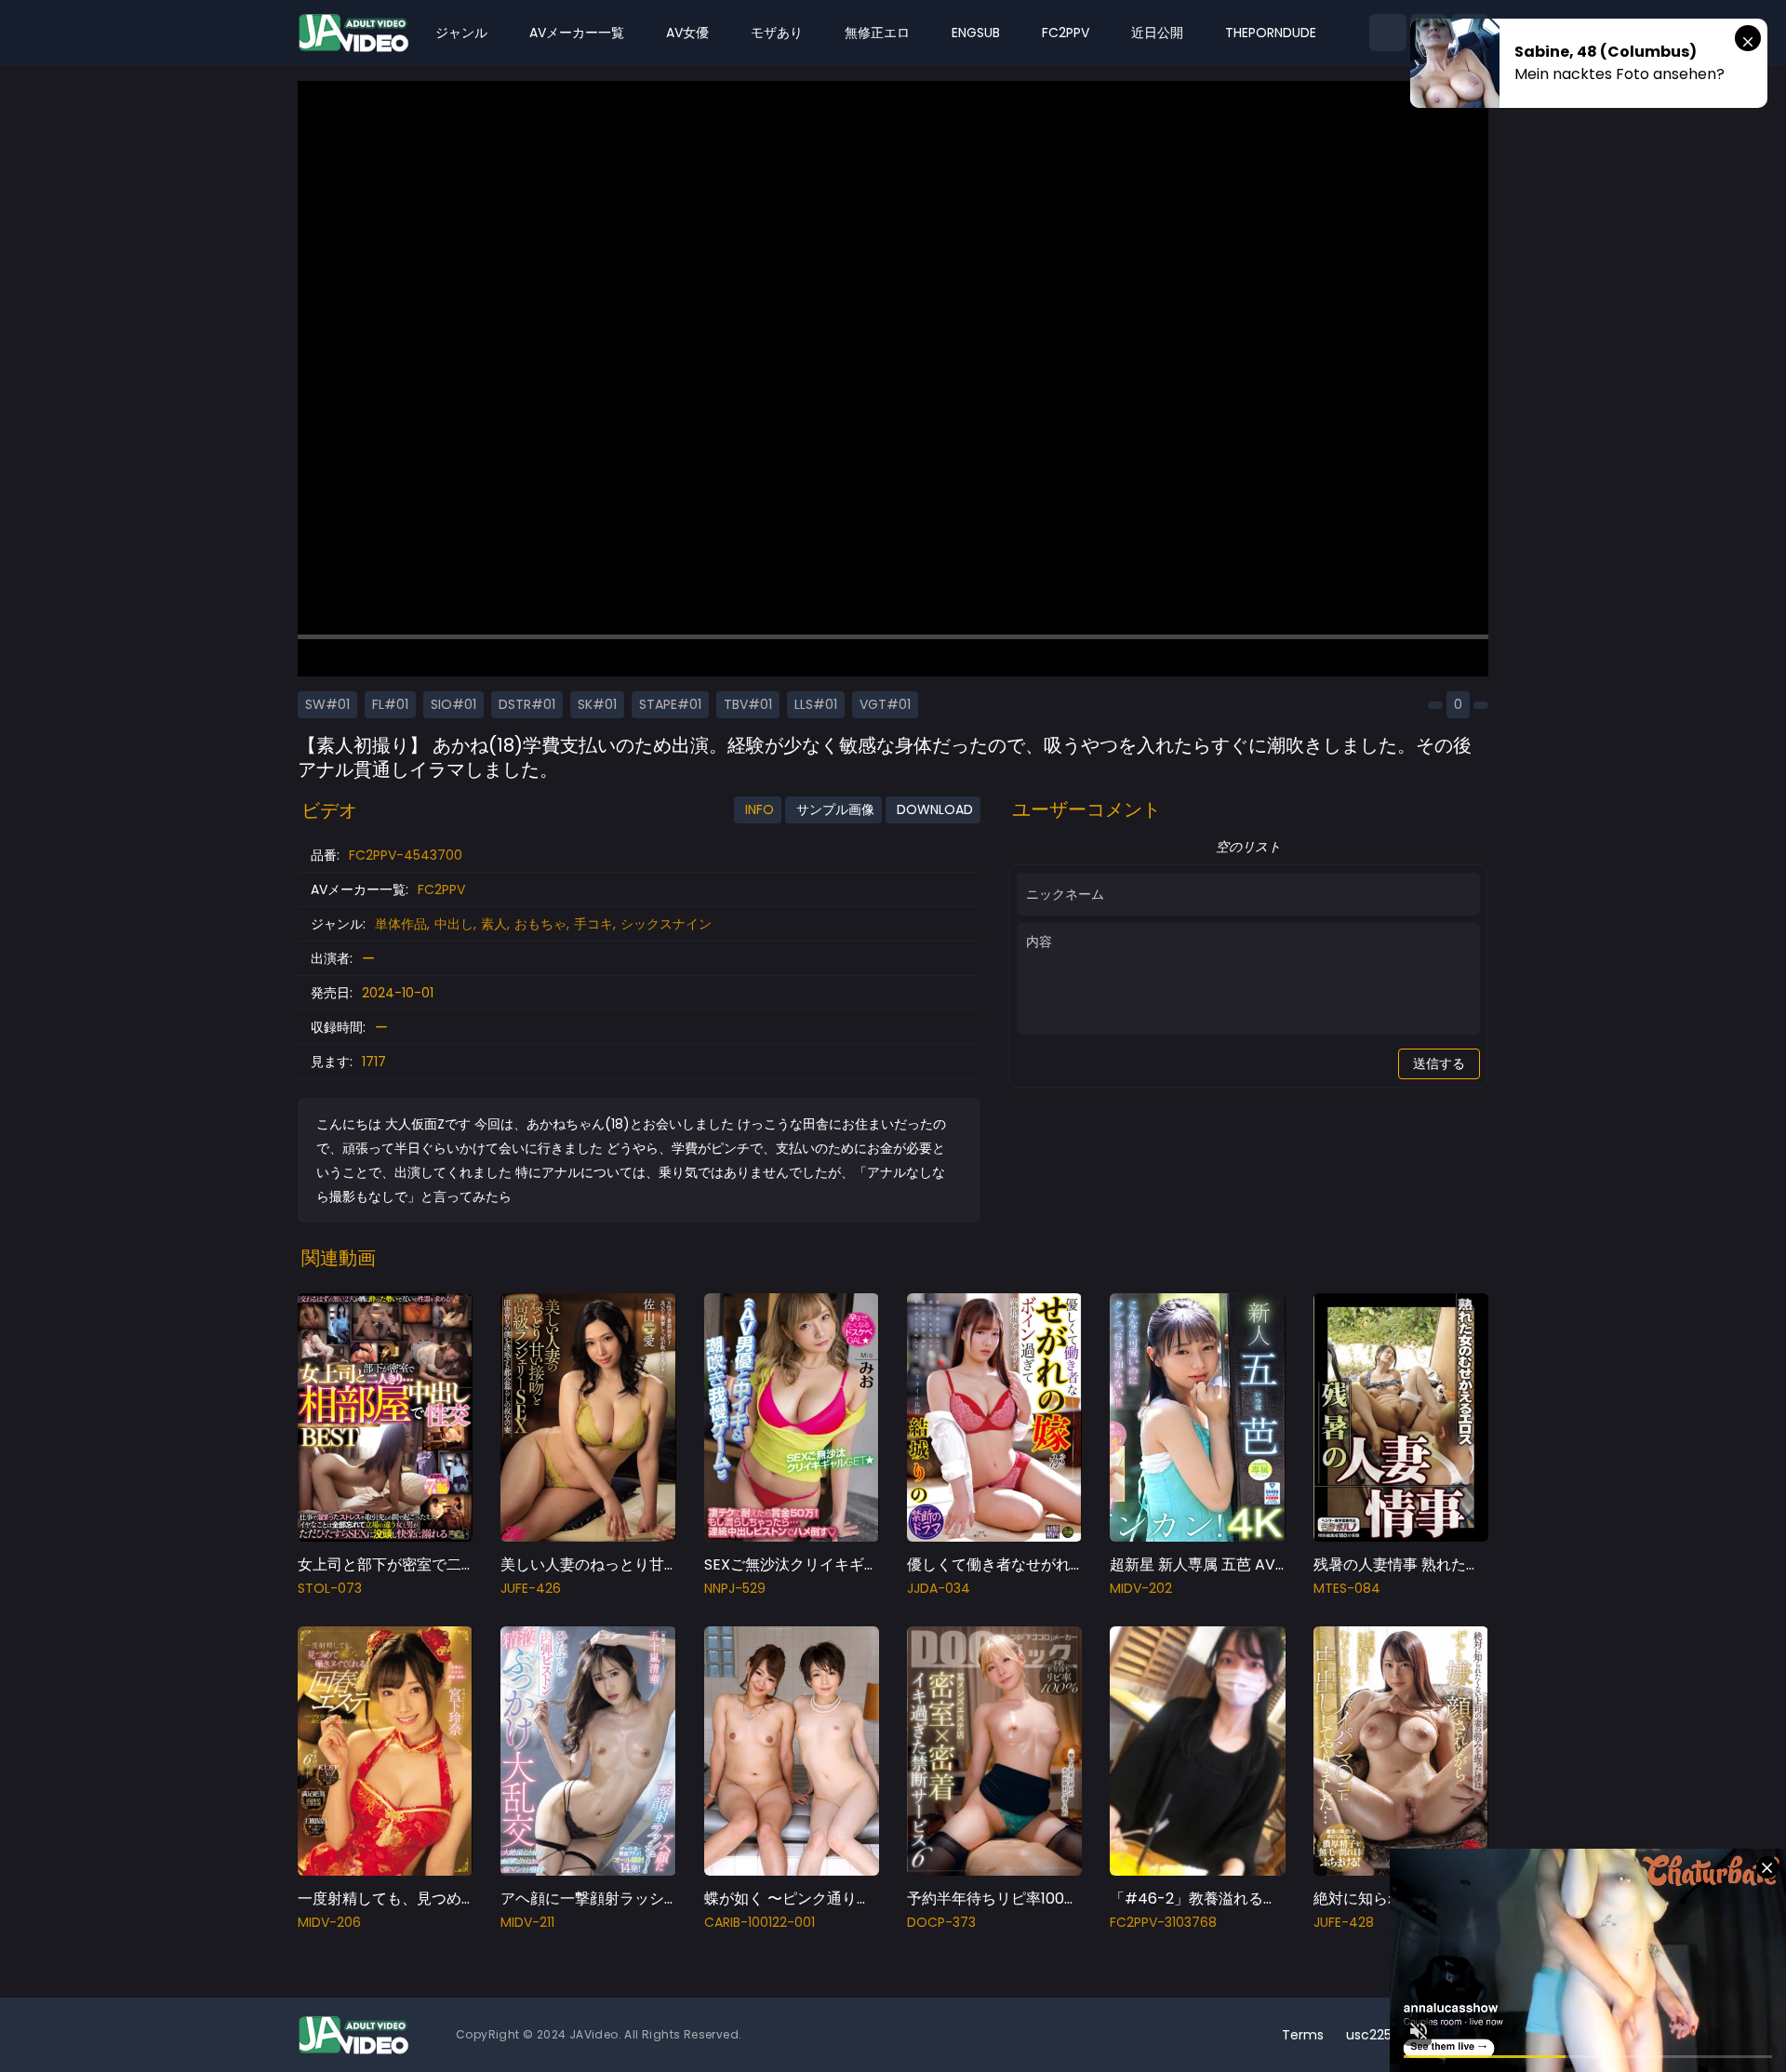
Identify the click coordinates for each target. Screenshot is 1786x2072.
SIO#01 (453, 704)
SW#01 (327, 704)
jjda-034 (939, 1588)
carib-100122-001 (760, 1922)
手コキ (593, 924)
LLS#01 (816, 704)
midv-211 (527, 1922)
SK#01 (597, 704)
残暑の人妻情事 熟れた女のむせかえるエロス (1464, 1564)
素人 (494, 924)
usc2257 (1373, 2035)
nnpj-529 (735, 1588)
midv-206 (329, 1922)
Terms (1303, 2035)
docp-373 (941, 1922)
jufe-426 (531, 1588)
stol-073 (330, 1588)
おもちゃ (540, 924)
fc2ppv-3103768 (1163, 1922)
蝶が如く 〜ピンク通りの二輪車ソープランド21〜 (869, 1898)
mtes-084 (1347, 1588)
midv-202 (1141, 1588)
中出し (454, 924)
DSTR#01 (527, 704)
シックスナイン (666, 924)
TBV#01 (748, 704)
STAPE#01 (670, 704)
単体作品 (401, 924)
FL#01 (390, 704)
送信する (1439, 1063)
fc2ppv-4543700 (406, 855)
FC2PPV (441, 889)
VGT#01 (885, 704)
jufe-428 (1344, 1922)
